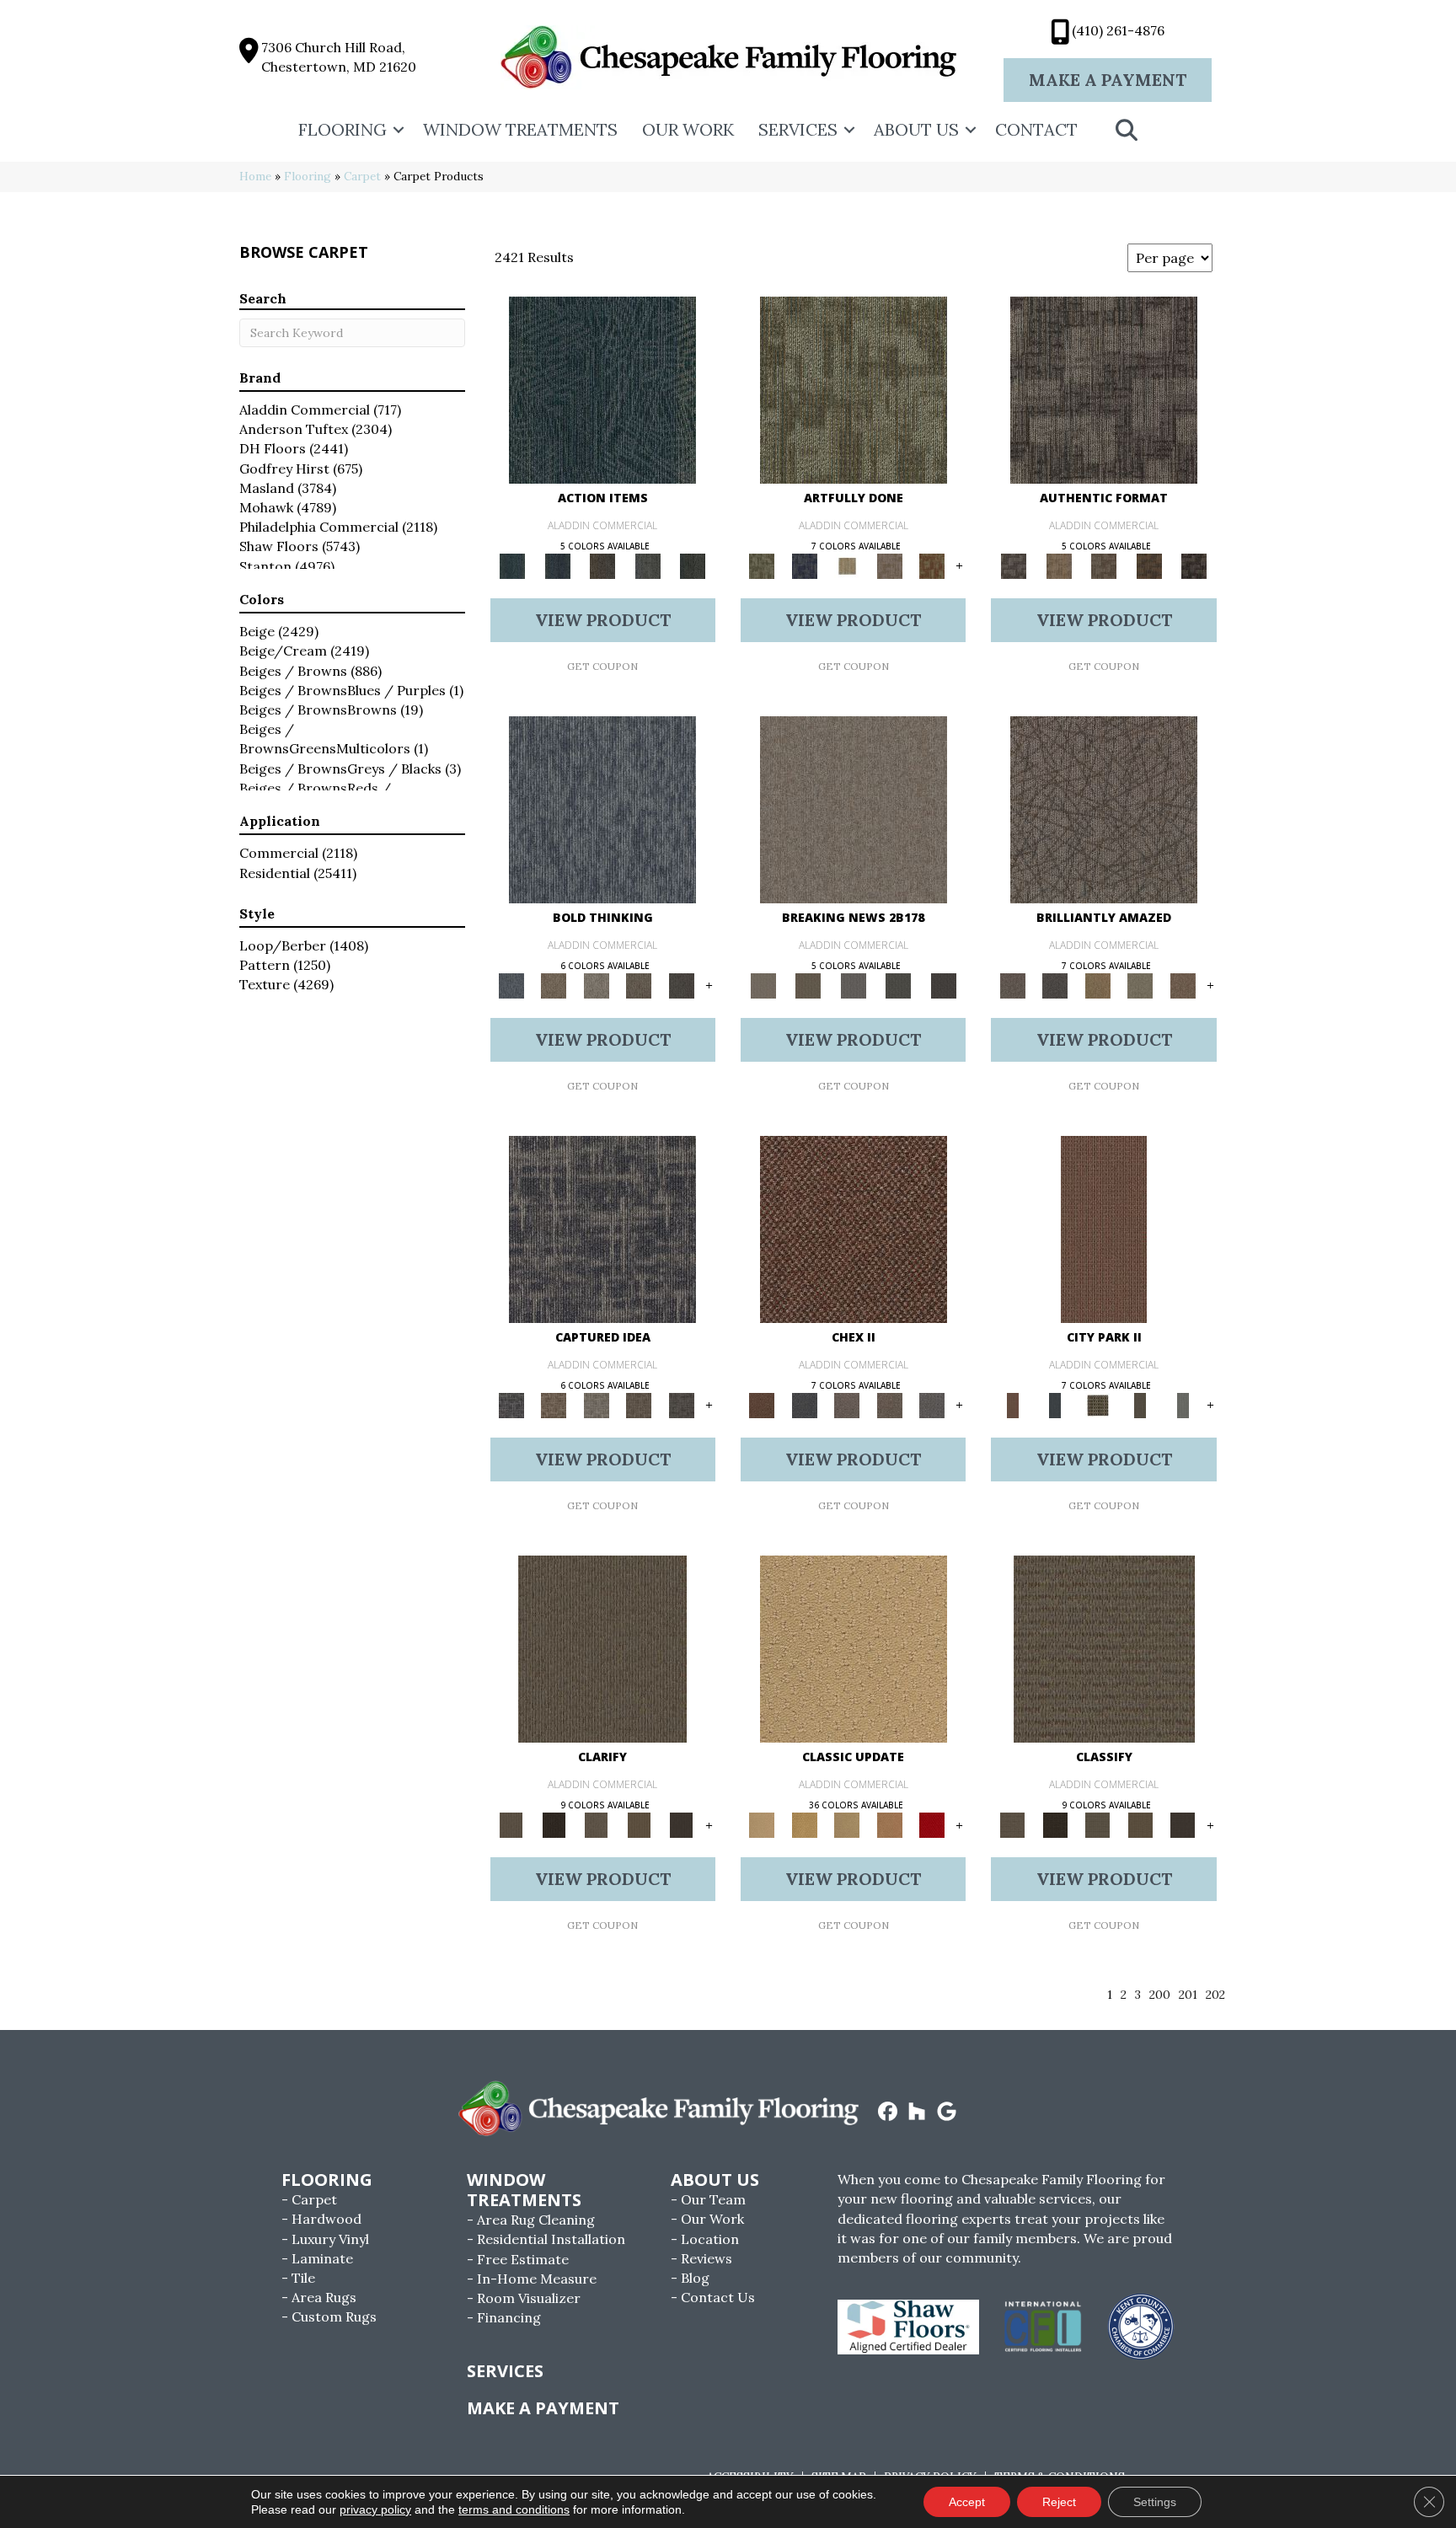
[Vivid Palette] (932, 565)
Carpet (362, 176)
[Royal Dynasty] (932, 1825)
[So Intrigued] (1104, 809)
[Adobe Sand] (854, 1649)
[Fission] (639, 985)
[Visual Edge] (1104, 389)
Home (255, 176)
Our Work (688, 129)
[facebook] (888, 2113)
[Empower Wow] (1140, 985)
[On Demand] (898, 985)
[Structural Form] (1194, 565)
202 (1215, 1995)
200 (1160, 1995)
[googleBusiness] (947, 2113)
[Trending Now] (854, 809)
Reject (1059, 2502)
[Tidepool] (602, 389)
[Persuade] (639, 1825)
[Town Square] (932, 1404)
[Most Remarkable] (804, 565)
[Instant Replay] (854, 985)
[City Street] (693, 565)
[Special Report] (808, 985)
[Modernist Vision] (847, 565)
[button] (399, 130)
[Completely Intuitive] (1097, 985)
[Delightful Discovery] (854, 389)
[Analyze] (554, 1825)
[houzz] (917, 2113)
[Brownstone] (602, 565)
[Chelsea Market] (854, 1228)
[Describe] (596, 1825)
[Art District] (847, 1404)
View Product (603, 620)
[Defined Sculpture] (1059, 565)
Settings (1155, 2502)
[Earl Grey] (648, 565)
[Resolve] (602, 1649)
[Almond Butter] (847, 1825)
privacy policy (375, 2509)
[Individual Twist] (1104, 565)
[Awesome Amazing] (889, 565)
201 (1188, 1995)
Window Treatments (520, 129)
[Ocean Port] (557, 565)
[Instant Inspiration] (1183, 985)
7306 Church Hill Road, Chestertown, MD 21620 (339, 57)
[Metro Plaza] (889, 1404)
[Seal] (681, 985)
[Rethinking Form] (1149, 565)
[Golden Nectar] (804, 1825)
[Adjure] (681, 1825)
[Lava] (596, 985)
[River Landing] (804, 1404)
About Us (916, 129)
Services (798, 129)
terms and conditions (514, 2509)
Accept (967, 2502)
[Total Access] (944, 985)
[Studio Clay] (889, 1825)
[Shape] (602, 809)
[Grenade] (554, 985)
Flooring (343, 129)
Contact (1036, 129)
